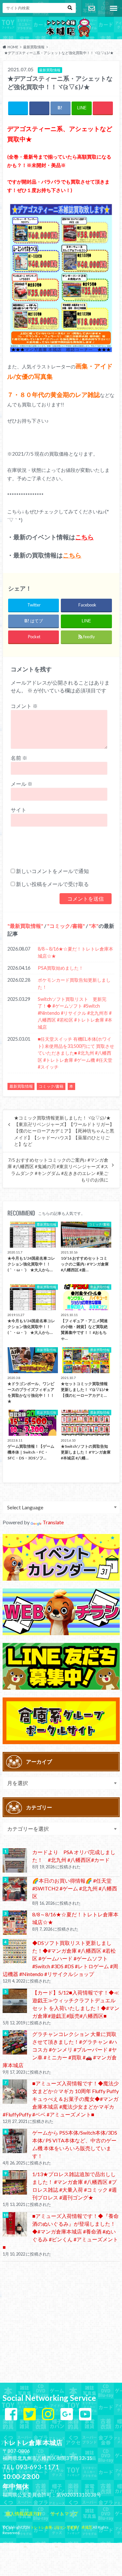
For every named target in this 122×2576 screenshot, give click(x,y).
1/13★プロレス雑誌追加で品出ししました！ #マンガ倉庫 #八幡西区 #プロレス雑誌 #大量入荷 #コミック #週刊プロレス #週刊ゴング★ (75, 2186)
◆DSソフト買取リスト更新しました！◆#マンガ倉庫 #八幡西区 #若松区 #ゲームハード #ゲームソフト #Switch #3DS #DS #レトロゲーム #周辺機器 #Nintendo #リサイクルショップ (60, 1958)
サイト (19, 810)
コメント (24, 706)
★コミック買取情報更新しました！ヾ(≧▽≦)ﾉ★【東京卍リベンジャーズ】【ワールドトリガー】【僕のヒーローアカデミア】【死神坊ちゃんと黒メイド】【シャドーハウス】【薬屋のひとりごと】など (64, 1131)
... (56, 2546)
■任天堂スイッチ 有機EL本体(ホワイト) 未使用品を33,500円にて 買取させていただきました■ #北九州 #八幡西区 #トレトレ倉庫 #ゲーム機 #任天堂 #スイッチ (76, 1053)
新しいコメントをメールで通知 (52, 871)
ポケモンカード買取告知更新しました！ (74, 983)
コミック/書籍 (66, 926)
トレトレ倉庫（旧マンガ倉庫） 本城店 (61, 2527)
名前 (19, 758)
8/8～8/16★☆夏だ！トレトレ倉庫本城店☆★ (75, 952)
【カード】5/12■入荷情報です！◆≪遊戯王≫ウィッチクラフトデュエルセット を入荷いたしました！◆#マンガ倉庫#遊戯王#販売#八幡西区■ (76, 2004)
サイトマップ (64, 2514)
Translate (53, 1522)
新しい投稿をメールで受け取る (52, 884)
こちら (84, 537)
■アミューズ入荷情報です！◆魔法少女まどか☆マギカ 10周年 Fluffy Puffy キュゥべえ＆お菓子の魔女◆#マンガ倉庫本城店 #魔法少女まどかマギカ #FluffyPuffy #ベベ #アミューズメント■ (61, 2099)
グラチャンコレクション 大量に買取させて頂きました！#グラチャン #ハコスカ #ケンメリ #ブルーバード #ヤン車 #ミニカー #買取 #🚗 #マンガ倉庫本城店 (60, 2049)
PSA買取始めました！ (61, 968)
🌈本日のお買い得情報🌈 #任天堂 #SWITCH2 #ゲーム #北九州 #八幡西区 (75, 1888)
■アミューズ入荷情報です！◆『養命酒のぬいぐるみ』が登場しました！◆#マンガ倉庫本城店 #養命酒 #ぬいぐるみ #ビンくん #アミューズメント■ (61, 2231)
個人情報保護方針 (24, 2514)
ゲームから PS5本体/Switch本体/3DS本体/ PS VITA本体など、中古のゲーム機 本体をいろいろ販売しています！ (75, 2144)
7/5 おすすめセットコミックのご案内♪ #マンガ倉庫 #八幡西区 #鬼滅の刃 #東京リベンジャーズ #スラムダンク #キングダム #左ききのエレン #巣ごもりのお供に (58, 1170)
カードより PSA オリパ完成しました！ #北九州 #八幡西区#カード (74, 1856)
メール (22, 784)
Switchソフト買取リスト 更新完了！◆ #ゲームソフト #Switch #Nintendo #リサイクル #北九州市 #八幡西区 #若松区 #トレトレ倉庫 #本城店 (75, 1013)
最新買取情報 (25, 926)
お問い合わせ (92, 8)
